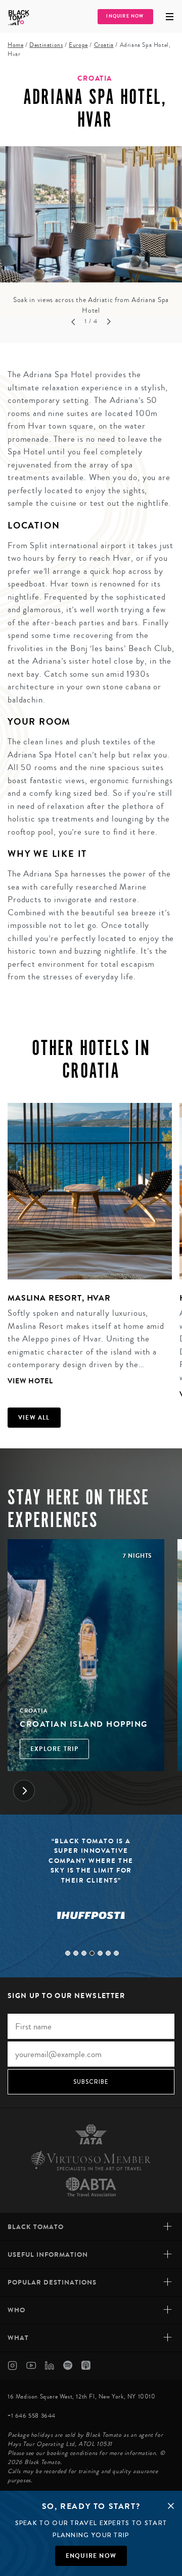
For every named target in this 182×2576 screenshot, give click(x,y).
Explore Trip (54, 1749)
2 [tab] (76, 1953)
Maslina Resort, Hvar (59, 1298)
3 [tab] (84, 1953)
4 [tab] (92, 1953)
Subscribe (91, 2082)
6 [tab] (108, 1953)
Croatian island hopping (84, 1724)
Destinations (46, 45)
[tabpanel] (91, 231)
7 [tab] (116, 1953)
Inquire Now (125, 16)
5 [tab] (100, 1953)
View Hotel (30, 1381)
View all (34, 1418)
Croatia (104, 45)
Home (15, 45)
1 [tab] (68, 1953)
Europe (78, 45)
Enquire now (91, 2556)
